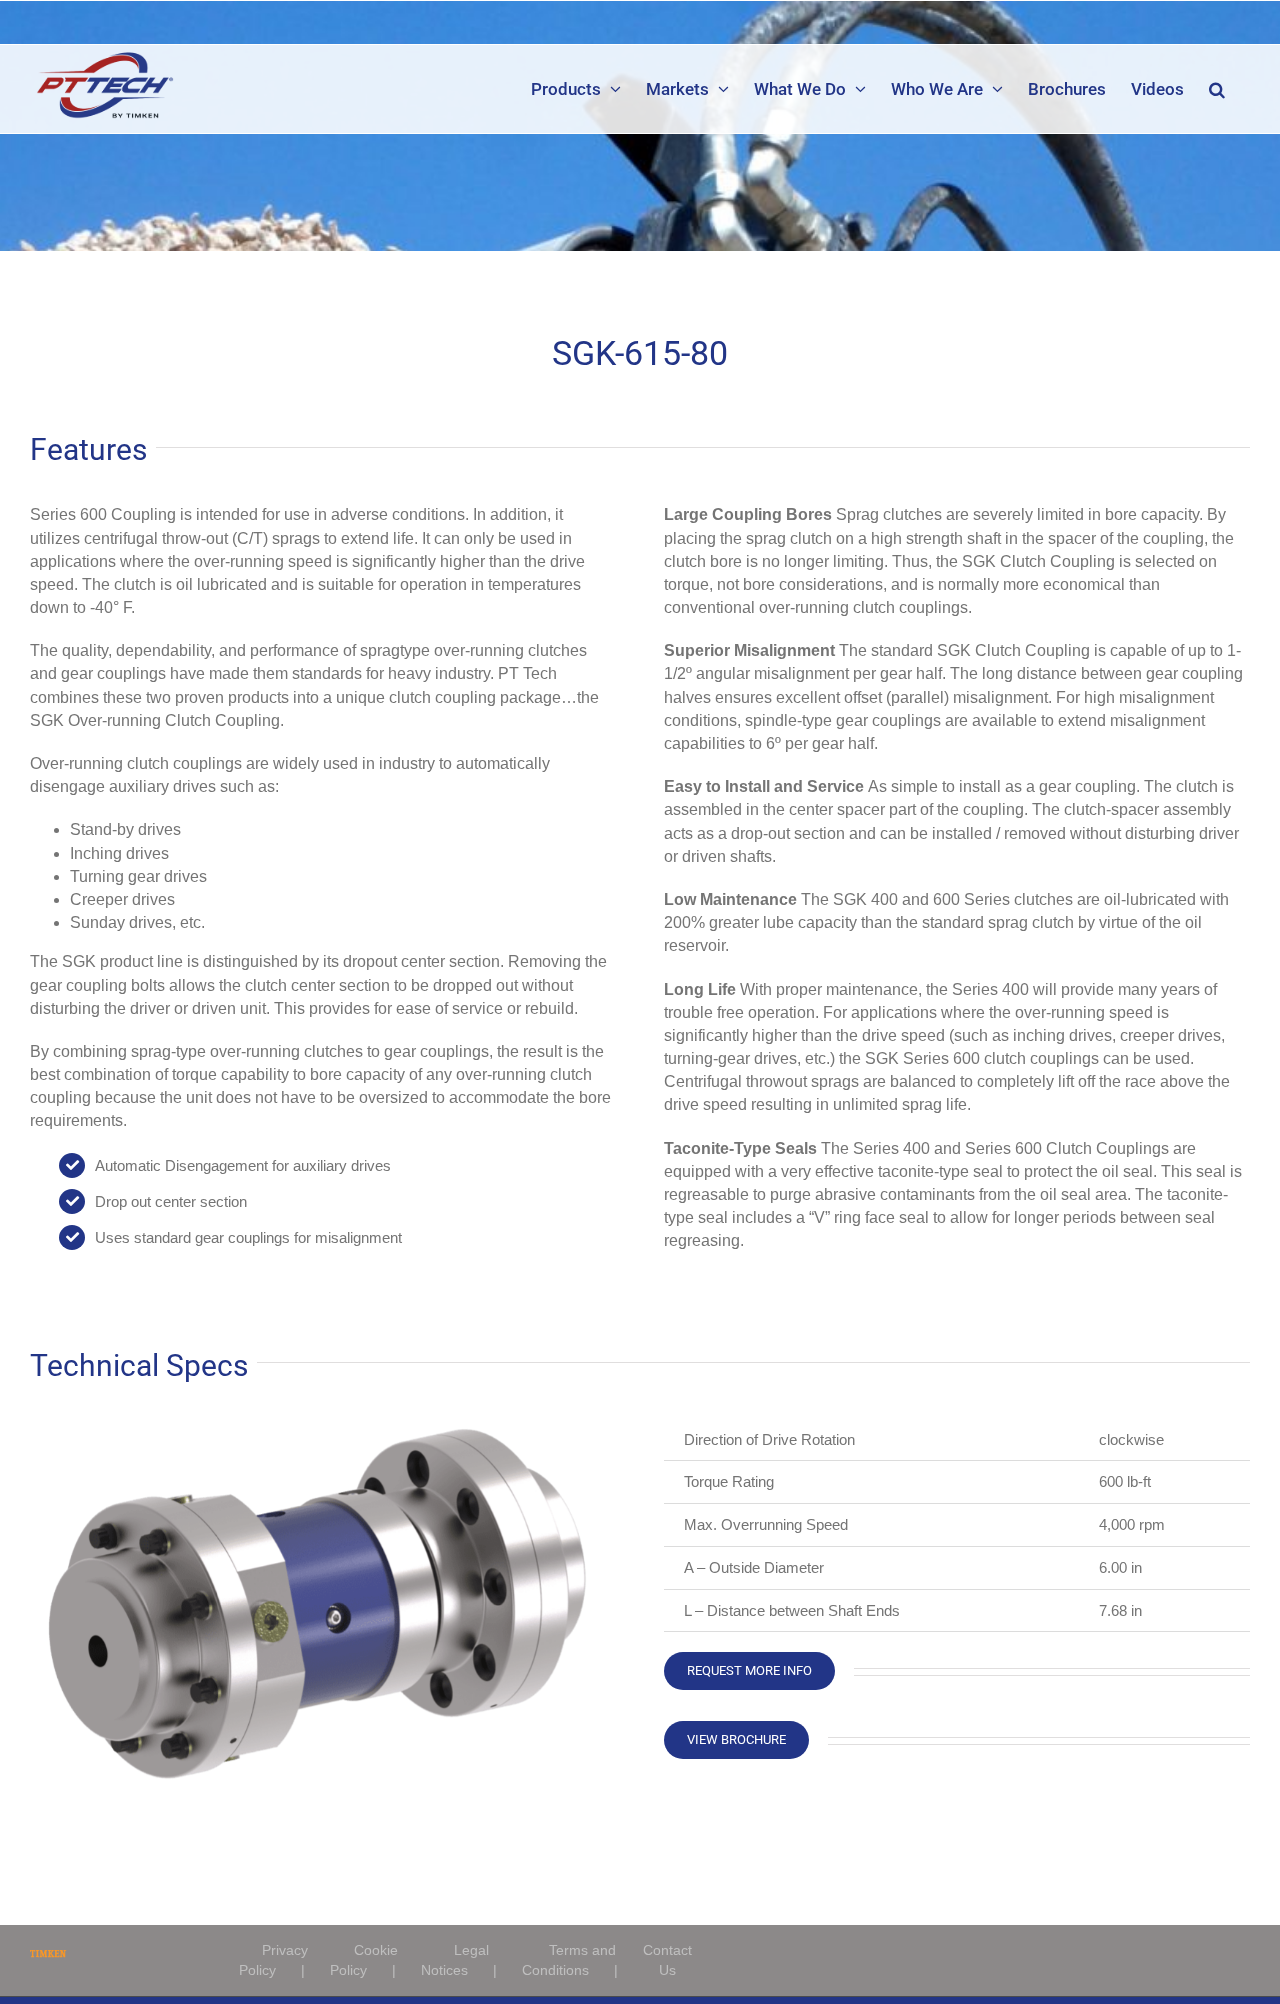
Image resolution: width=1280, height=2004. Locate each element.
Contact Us (667, 1960)
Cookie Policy (364, 1960)
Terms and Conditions (569, 1960)
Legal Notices (455, 1960)
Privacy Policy (273, 1960)
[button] (1217, 89)
